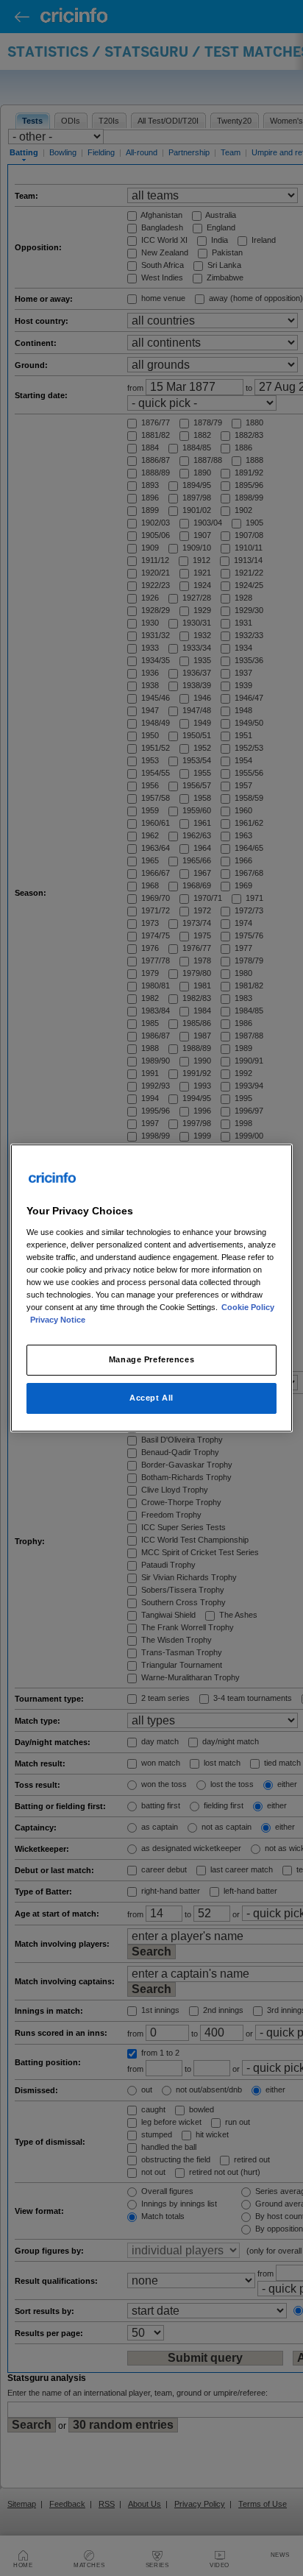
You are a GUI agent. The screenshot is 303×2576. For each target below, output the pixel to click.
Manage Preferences (151, 1359)
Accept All (151, 1398)
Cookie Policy (248, 1307)
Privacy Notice (58, 1320)
